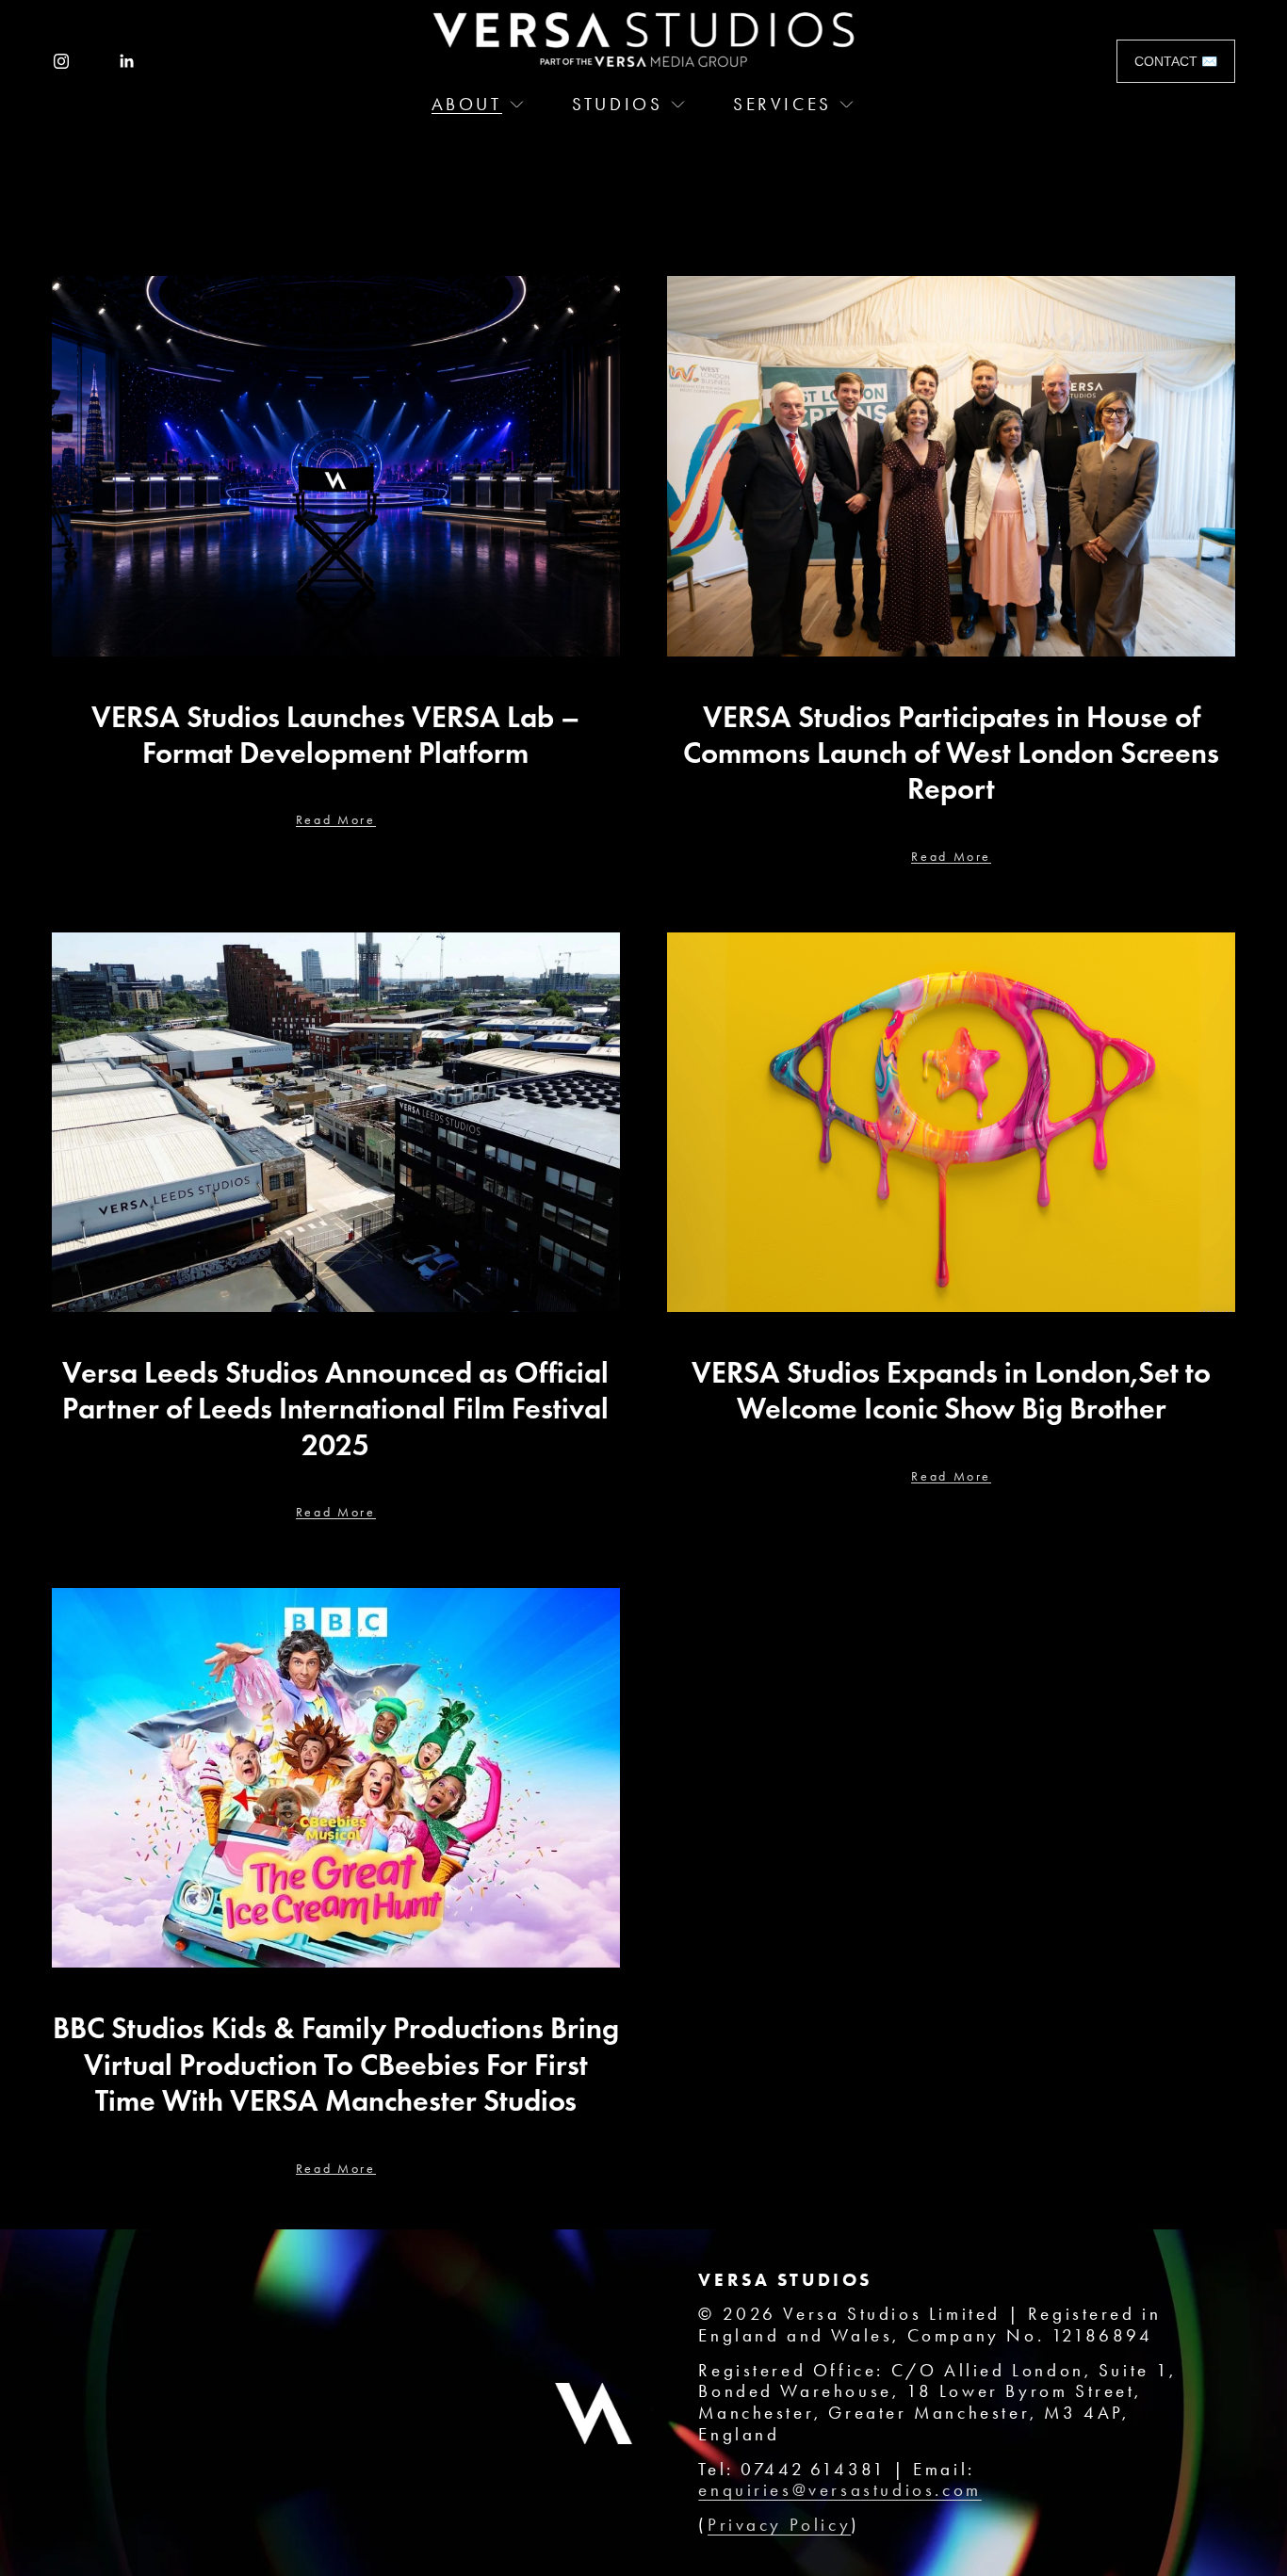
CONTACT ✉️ (1176, 61)
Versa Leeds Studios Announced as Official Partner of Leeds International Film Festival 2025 (335, 1409)
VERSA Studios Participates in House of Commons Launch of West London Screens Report (951, 753)
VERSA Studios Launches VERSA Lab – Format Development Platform (335, 735)
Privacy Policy (779, 2525)
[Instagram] (61, 61)
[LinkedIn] (126, 61)
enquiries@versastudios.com (839, 2490)
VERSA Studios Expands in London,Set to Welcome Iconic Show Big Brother (951, 1390)
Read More (336, 820)
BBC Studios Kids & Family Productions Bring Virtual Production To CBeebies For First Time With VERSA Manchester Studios (336, 2064)
